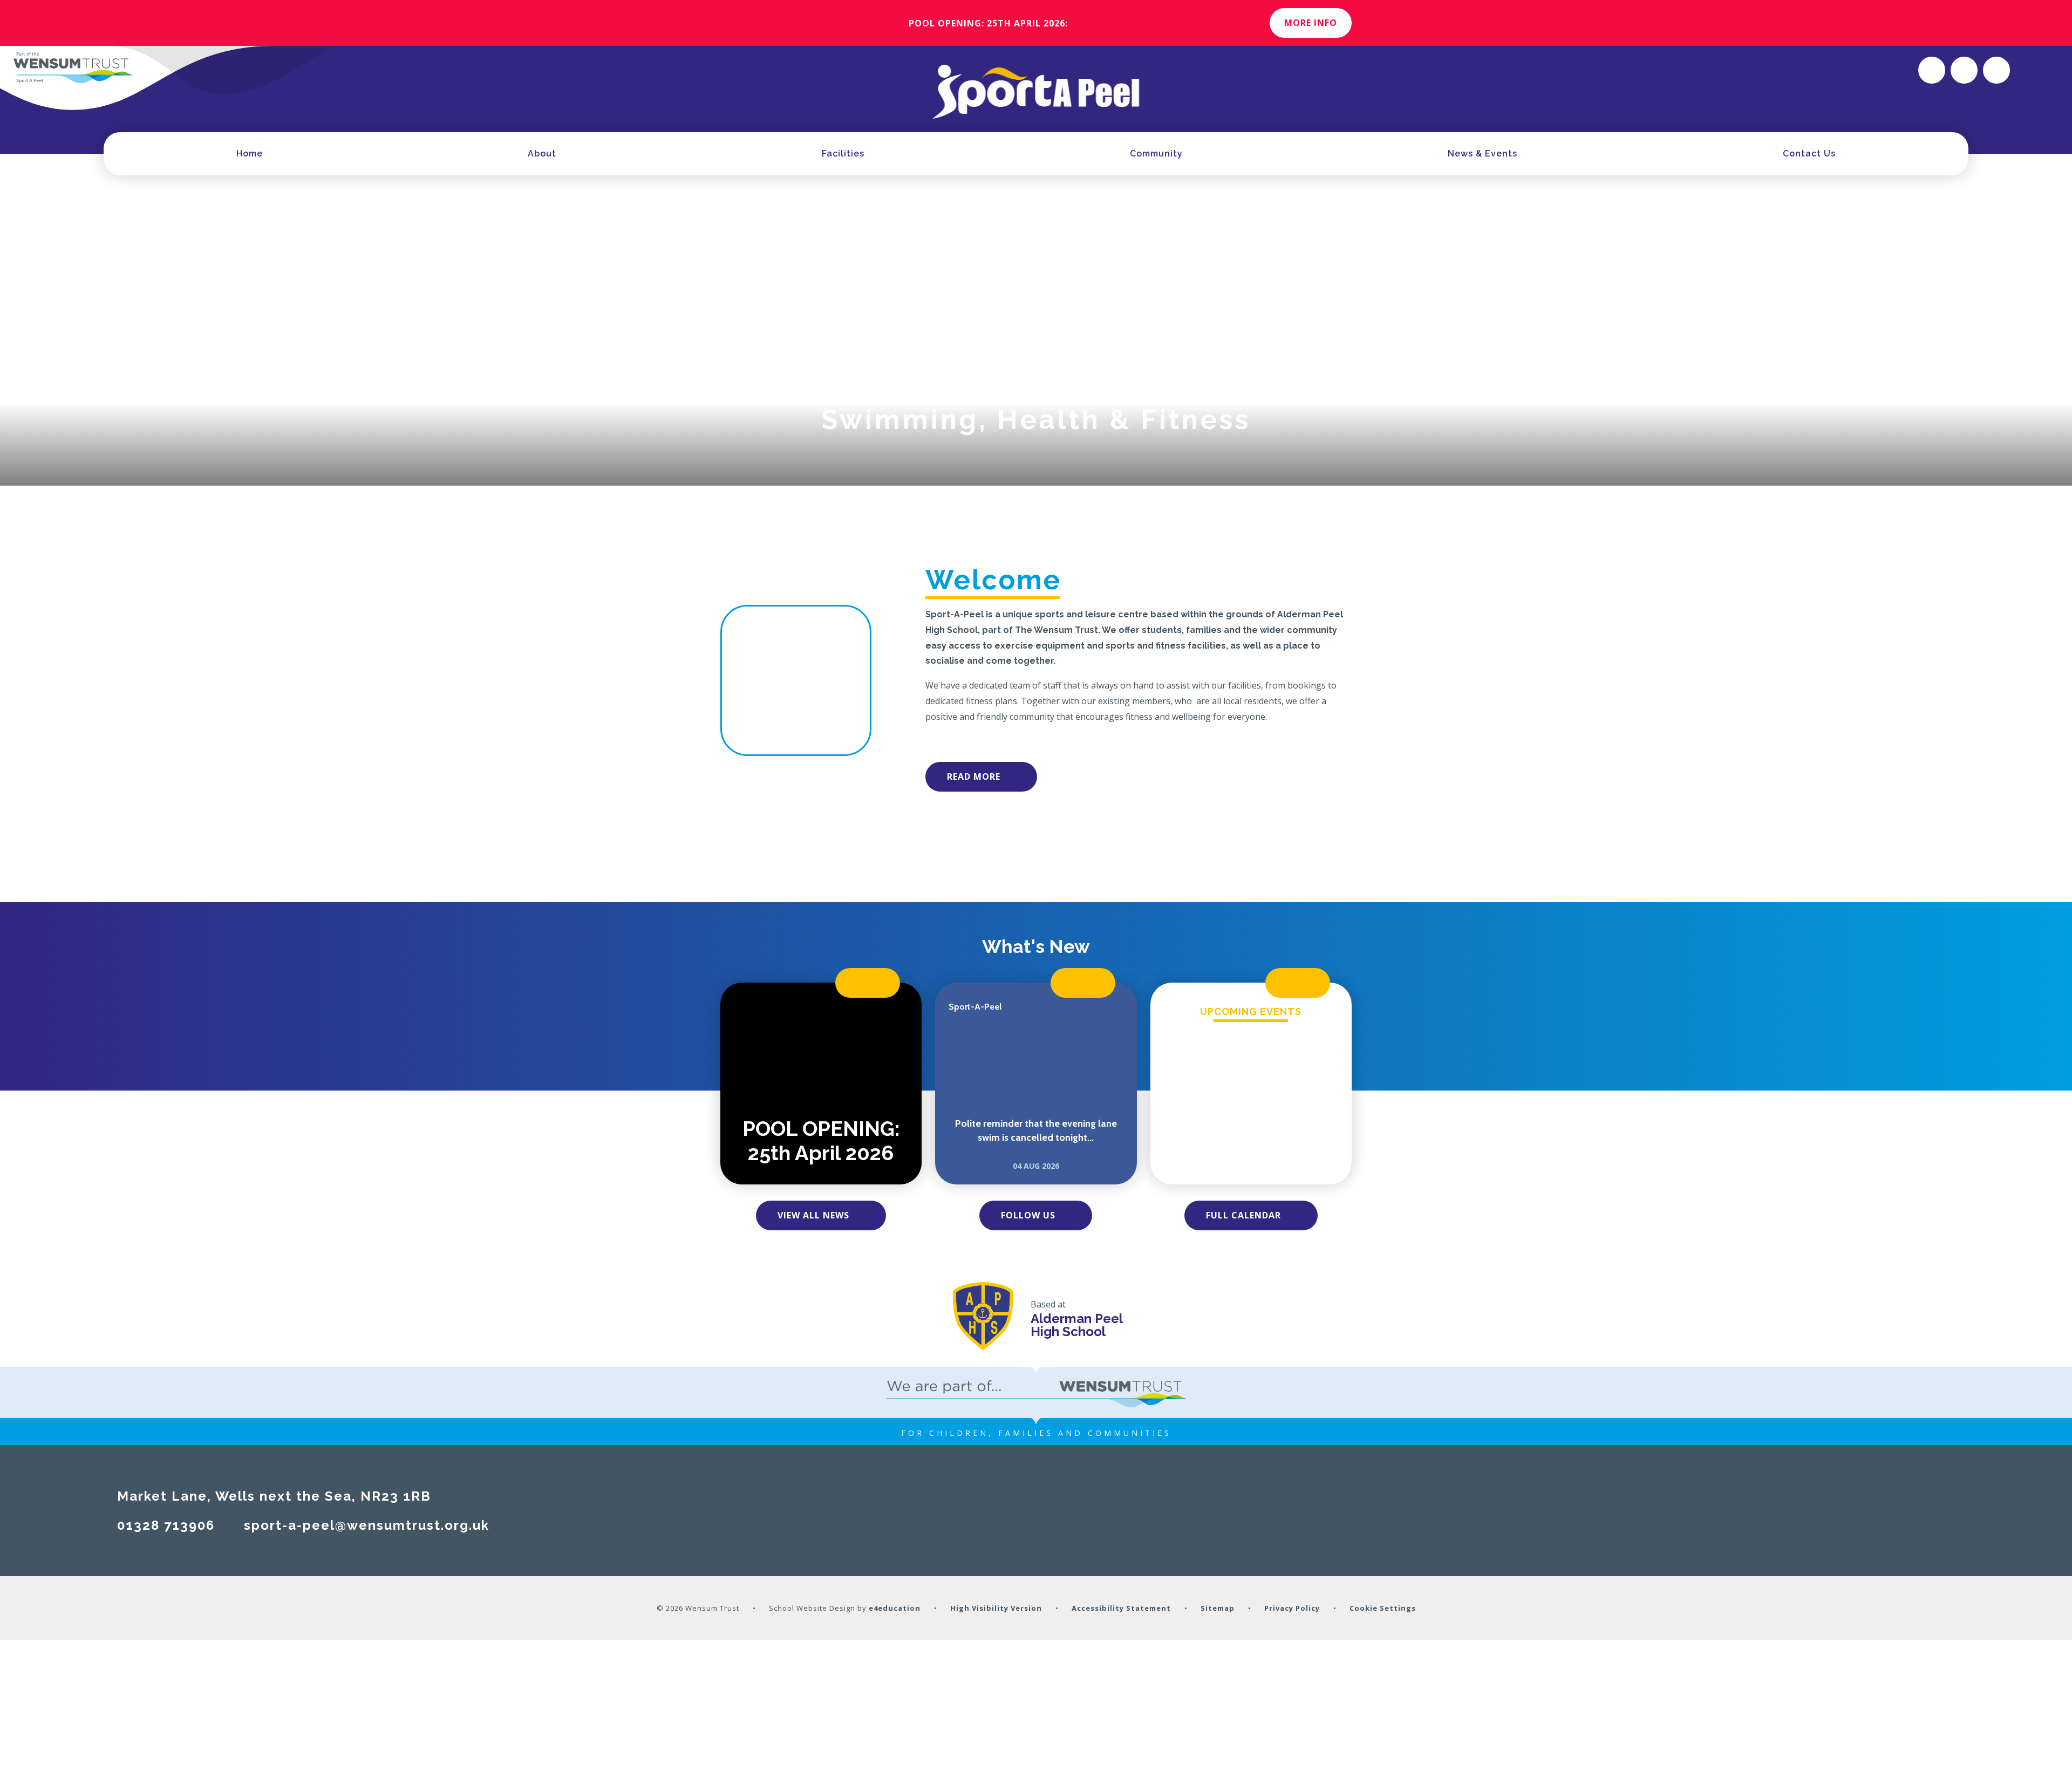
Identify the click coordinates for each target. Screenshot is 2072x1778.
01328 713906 (166, 1525)
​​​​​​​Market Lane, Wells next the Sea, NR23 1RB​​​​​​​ (274, 1496)
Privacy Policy (1292, 1608)
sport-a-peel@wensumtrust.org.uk (367, 1525)
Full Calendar (1243, 1215)
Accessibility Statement (1121, 1608)
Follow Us (1028, 1215)
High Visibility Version (996, 1608)
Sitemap (1218, 1608)
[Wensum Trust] (73, 67)
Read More (974, 776)
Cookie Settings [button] (1383, 1608)
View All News (813, 1215)
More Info (1311, 23)
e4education (895, 1608)
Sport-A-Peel (975, 1007)
